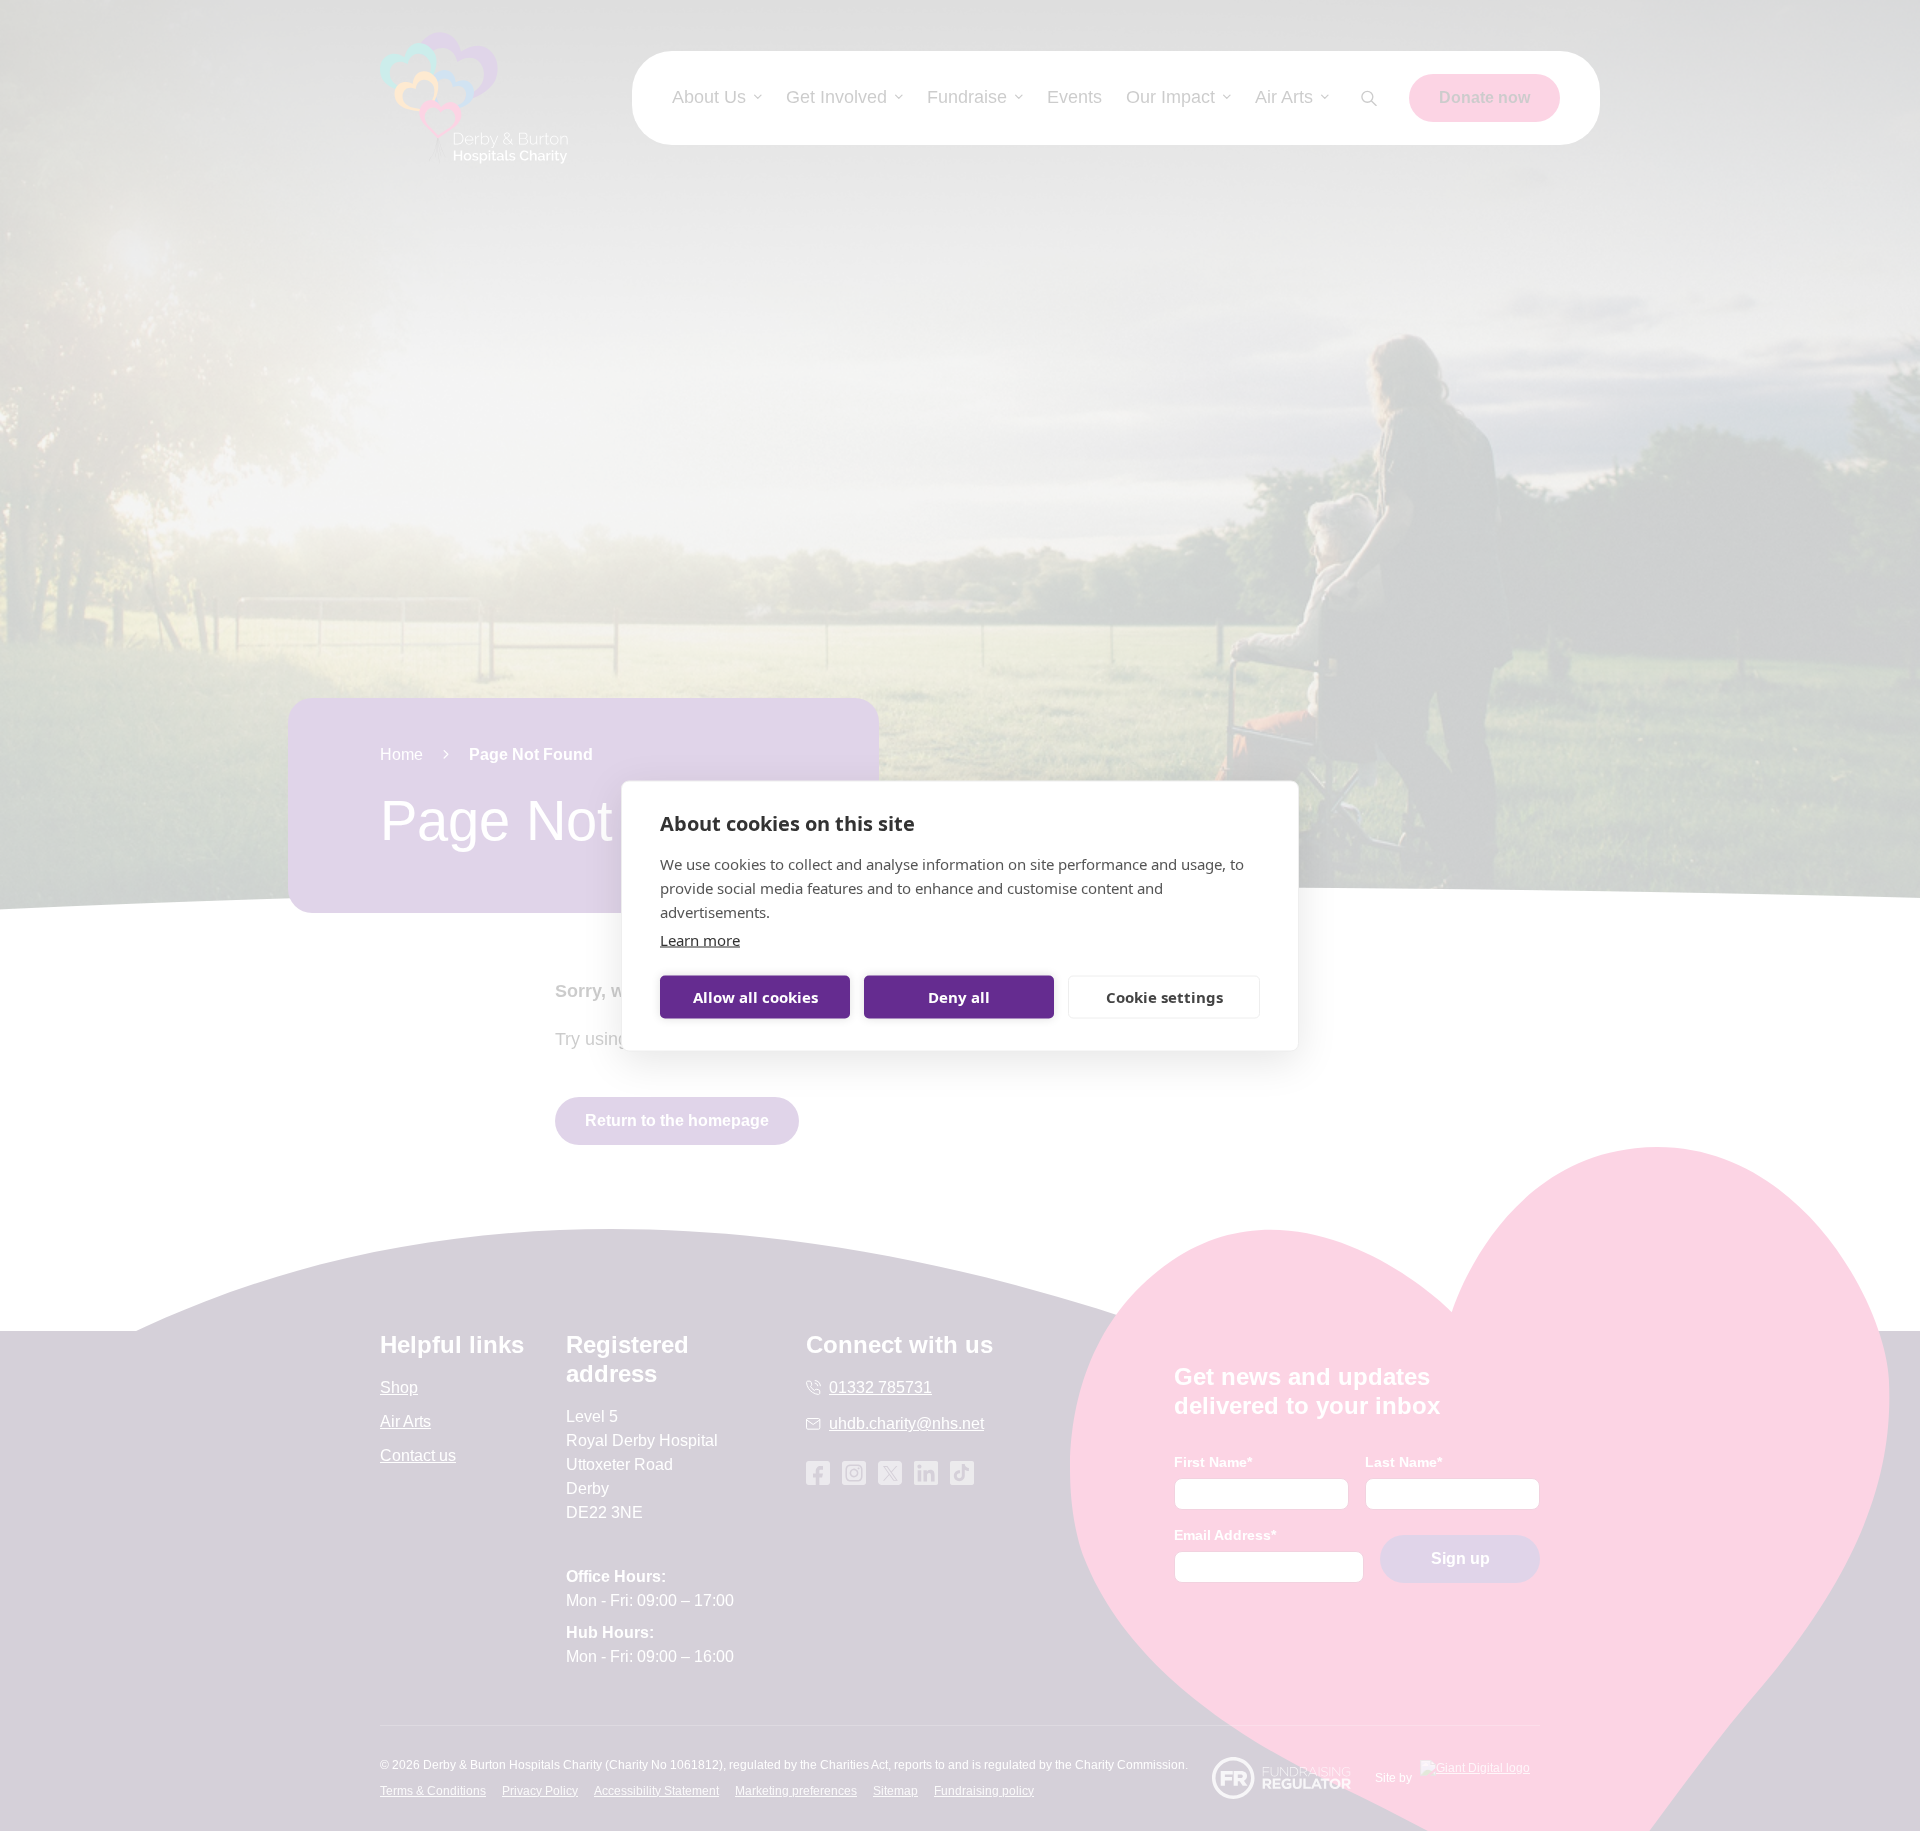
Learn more (700, 939)
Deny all (959, 997)
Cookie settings (1164, 997)
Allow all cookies (755, 997)
